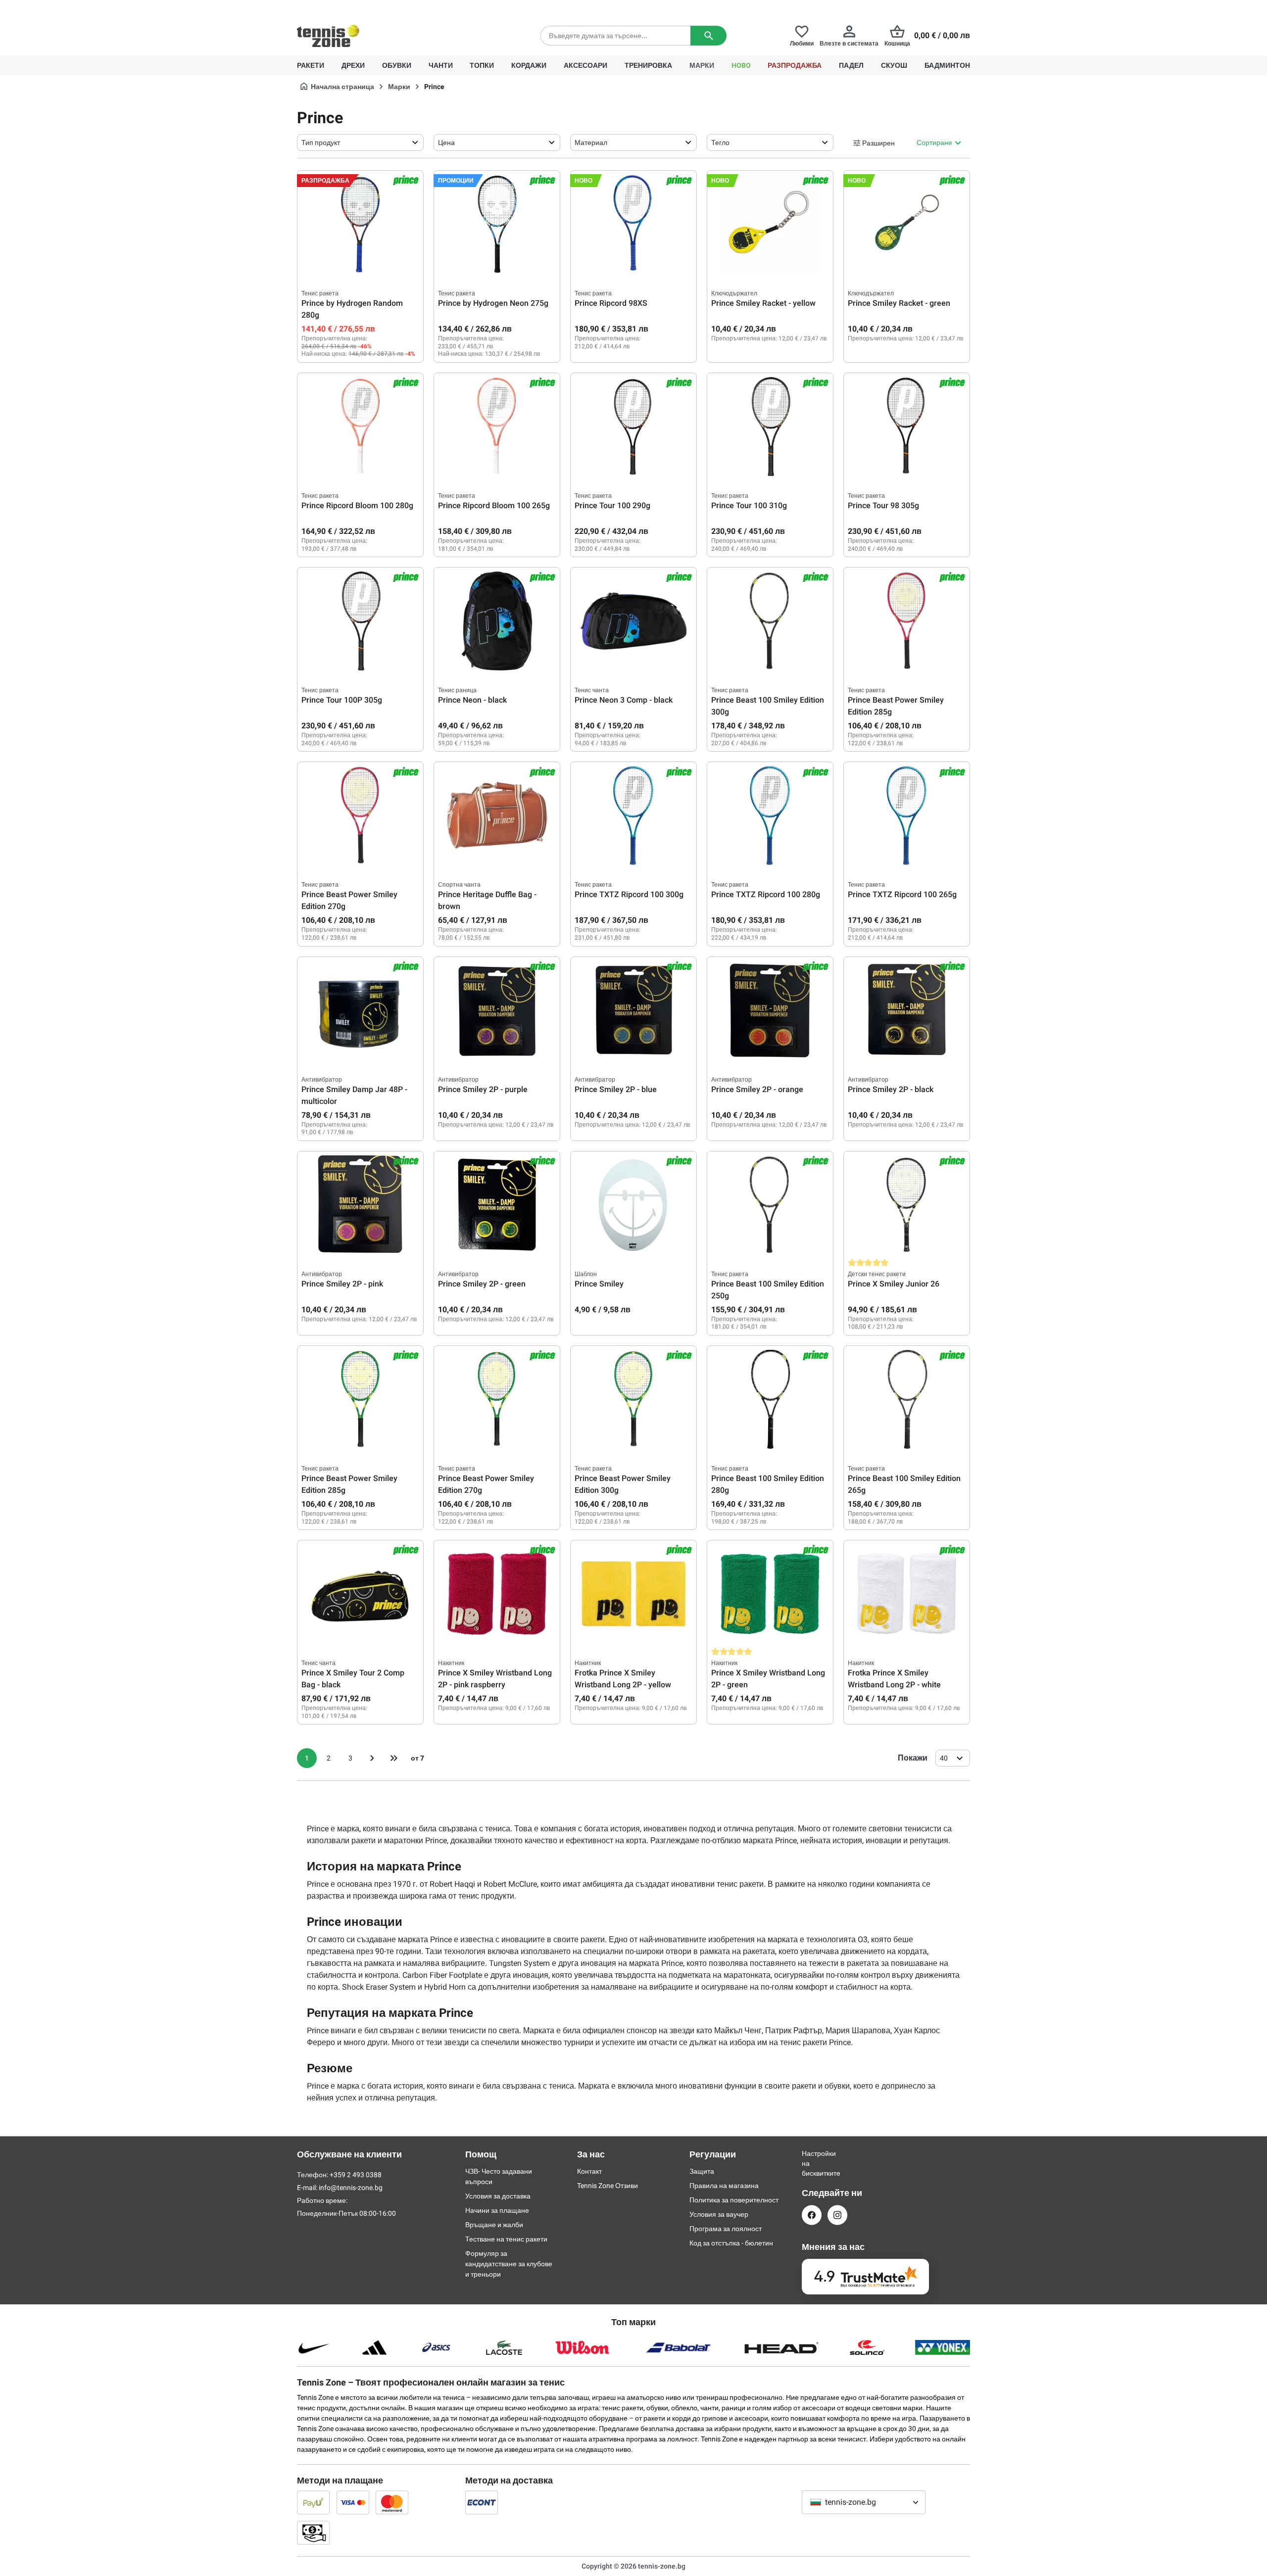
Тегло (720, 143)
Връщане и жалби (494, 2225)
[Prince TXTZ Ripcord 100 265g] (907, 815)
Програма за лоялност (726, 2229)
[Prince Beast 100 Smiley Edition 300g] (770, 621)
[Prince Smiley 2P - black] (907, 1010)
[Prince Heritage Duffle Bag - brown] (497, 815)
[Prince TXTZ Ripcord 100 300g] (633, 815)
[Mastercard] (392, 2502)
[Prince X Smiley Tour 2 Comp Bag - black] (360, 1594)
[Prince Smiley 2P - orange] (770, 1010)
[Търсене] (708, 36)
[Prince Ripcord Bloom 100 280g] (360, 427)
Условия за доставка (498, 2196)
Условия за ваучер (719, 2214)
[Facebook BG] (812, 2215)
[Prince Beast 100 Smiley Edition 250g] (770, 1205)
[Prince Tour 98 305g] (907, 427)
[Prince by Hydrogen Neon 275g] (497, 224)
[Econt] (482, 2502)
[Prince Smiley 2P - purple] (497, 1010)
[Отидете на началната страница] (328, 36)
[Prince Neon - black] (497, 621)
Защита (702, 2171)
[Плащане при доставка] (313, 2532)
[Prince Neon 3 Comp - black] (633, 621)
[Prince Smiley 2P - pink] (360, 1205)
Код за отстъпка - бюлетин (731, 2243)
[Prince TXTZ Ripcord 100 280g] (770, 815)
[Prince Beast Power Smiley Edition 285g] (907, 621)
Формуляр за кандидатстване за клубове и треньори (509, 2264)
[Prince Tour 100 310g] (770, 427)
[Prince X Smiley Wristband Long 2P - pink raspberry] (497, 1594)
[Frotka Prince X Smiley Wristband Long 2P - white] (907, 1594)
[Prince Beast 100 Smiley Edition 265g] (907, 1399)
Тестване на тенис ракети (506, 2239)
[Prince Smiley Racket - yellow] (770, 224)
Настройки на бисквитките (812, 2163)
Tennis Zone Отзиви (608, 2186)
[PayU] (313, 2502)
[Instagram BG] (837, 2215)
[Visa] (353, 2502)
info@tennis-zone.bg (351, 2188)
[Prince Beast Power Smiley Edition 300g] (633, 1399)
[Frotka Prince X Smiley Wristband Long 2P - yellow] (633, 1594)
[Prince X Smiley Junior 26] (907, 1205)
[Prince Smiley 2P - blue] (633, 1010)
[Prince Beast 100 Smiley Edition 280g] (770, 1399)
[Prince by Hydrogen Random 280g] (360, 224)
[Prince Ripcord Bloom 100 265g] (497, 427)
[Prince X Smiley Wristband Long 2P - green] (770, 1594)
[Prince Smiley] (633, 1205)
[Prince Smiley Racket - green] (907, 224)
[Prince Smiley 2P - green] (497, 1205)
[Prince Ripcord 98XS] (633, 224)
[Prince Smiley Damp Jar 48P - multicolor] (360, 1010)
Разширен (878, 143)
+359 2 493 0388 (386, 8)
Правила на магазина (724, 2186)
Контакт (589, 2171)
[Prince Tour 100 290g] (633, 427)
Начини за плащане (497, 2210)
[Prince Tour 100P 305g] (360, 621)
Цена (446, 143)
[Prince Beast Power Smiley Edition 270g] (360, 815)
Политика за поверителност (734, 2200)
